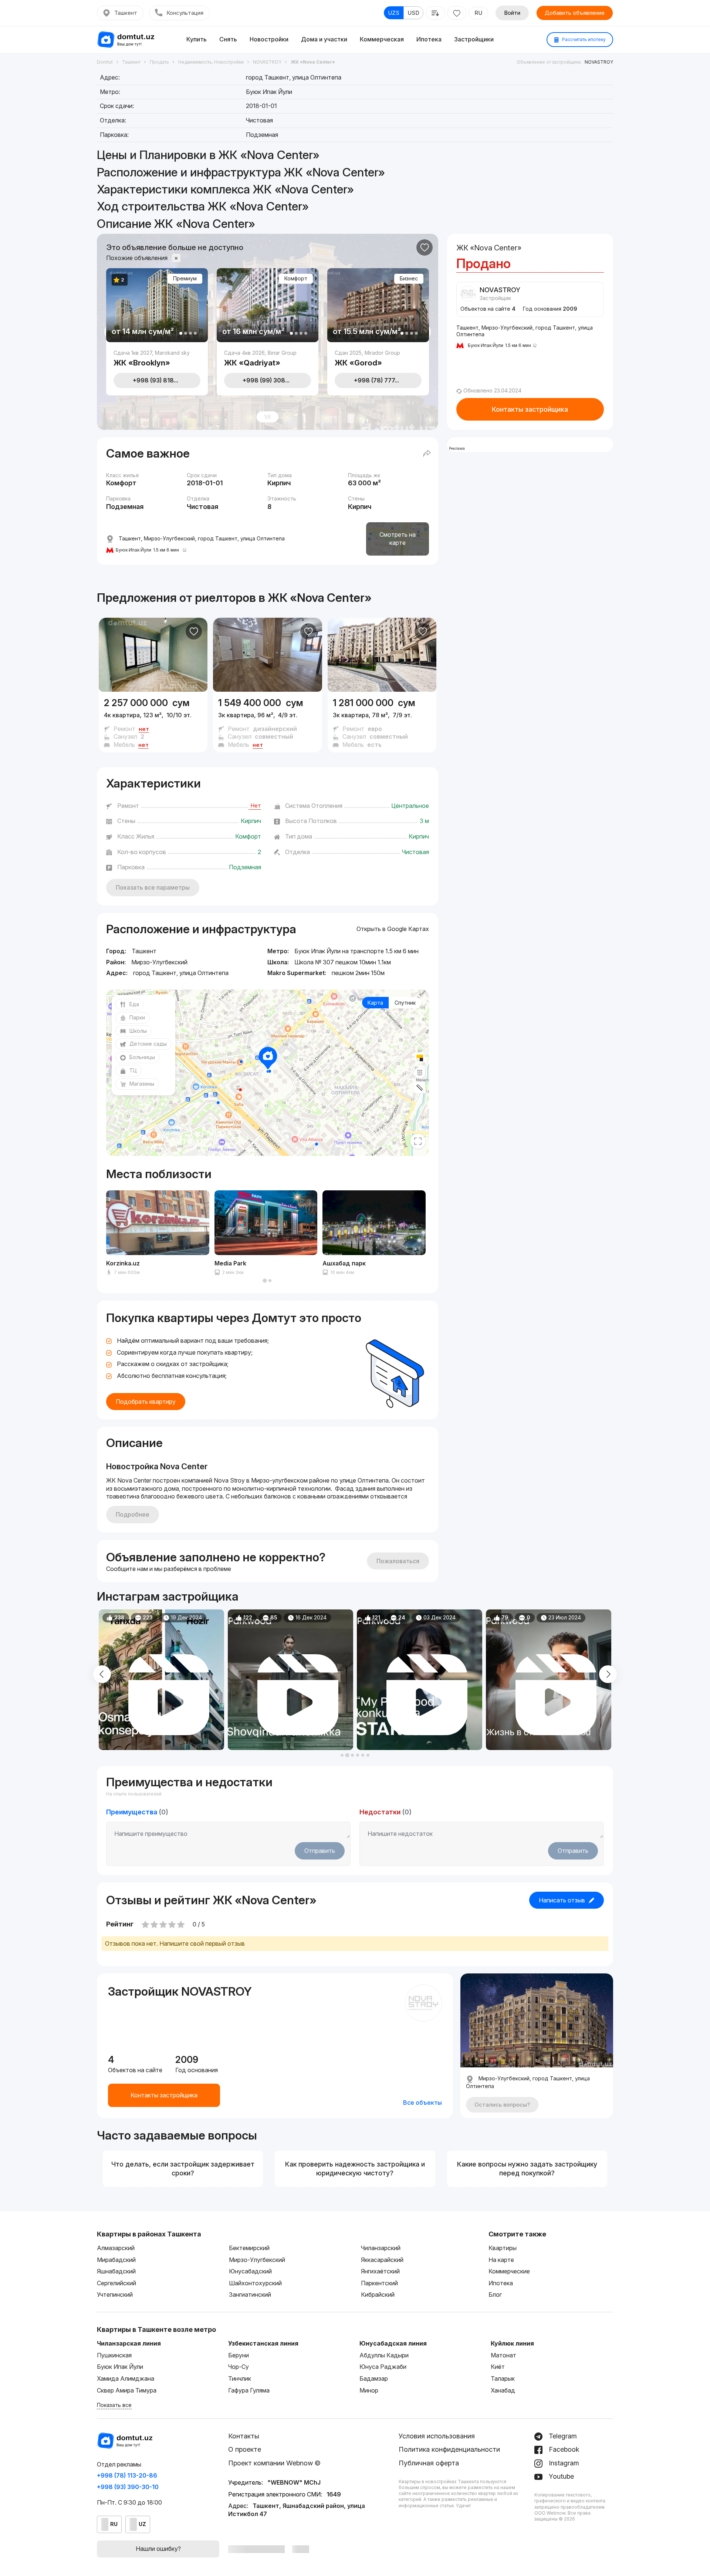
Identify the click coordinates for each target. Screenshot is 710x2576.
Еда (134, 1004)
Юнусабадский (250, 2271)
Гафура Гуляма (249, 2390)
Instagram (563, 2463)
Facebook (563, 2449)
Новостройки (269, 39)
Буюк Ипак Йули (120, 2367)
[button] (265, 1281)
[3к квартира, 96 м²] (267, 722)
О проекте (245, 2449)
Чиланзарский (381, 2248)
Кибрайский (378, 2295)
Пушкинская (114, 2355)
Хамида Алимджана (126, 2378)
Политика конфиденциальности (449, 2449)
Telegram (562, 2436)
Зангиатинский (250, 2295)
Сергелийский (116, 2283)
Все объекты (422, 2103)
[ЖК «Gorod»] (378, 358)
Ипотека (429, 39)
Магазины (142, 1084)
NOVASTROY (599, 62)
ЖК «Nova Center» (320, 598)
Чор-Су (239, 2367)
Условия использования (437, 2436)
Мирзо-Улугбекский (257, 2260)
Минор (369, 2390)
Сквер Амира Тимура (127, 2390)
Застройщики (474, 39)
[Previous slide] (102, 1674)
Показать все (114, 2405)
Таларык (503, 2378)
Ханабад (503, 2390)
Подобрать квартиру (146, 1402)
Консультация (185, 13)
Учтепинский (115, 2295)
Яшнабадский (116, 2271)
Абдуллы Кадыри (384, 2355)
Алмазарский (116, 2248)
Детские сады (148, 1044)
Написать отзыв (562, 1900)
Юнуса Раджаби (383, 2367)
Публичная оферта (429, 2463)
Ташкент (126, 13)
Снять (228, 39)
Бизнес (409, 278)
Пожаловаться (398, 1561)
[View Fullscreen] (418, 1141)
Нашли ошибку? (158, 2549)
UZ (142, 2524)
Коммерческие (509, 2271)
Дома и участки (324, 39)
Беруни (239, 2355)
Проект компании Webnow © (274, 2463)
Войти (512, 13)
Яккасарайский (382, 2260)
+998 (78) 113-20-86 (127, 2475)
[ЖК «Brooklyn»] (157, 358)
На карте (501, 2260)
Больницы (142, 1057)
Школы (138, 1031)
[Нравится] (425, 247)
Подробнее (133, 1514)
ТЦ (133, 1070)
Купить (197, 39)
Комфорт (296, 278)
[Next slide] (608, 1674)
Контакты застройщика (530, 409)
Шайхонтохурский (255, 2283)
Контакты (244, 2436)
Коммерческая (382, 39)
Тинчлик (240, 2378)
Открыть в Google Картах (393, 929)
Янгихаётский (380, 2271)
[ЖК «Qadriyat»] (268, 358)
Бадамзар (374, 2378)
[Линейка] (420, 1088)
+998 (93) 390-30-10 (128, 2487)
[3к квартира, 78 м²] (382, 722)
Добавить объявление (575, 13)
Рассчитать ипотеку (583, 39)
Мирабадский (116, 2260)
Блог (495, 2295)
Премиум (185, 278)
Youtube (560, 2476)
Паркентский (379, 2283)
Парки (137, 1017)
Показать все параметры (153, 887)
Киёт (498, 2367)
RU (478, 13)
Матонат (503, 2355)
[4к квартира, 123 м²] (153, 722)
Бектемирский (249, 2248)
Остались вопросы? (502, 2105)
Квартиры (503, 2248)
